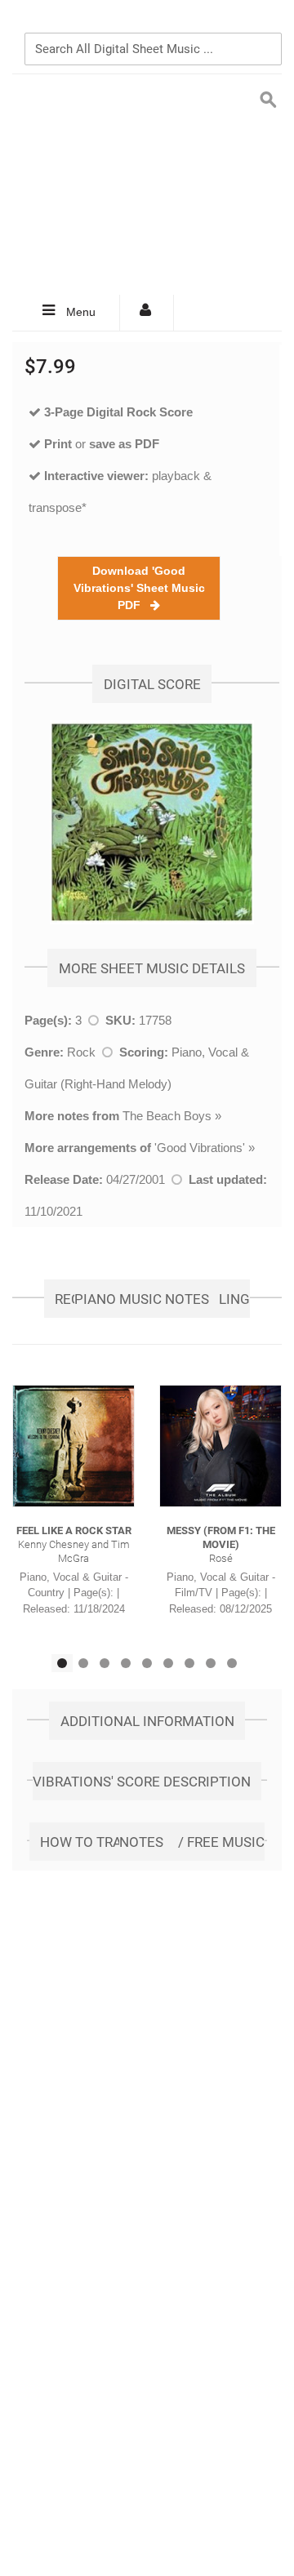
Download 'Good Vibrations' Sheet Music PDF (139, 588)
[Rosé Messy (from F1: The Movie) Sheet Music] (220, 1446)
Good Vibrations (200, 1148)
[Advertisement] (147, 185)
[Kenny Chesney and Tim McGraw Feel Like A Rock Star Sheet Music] (73, 1446)
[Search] (265, 22)
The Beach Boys (167, 1116)
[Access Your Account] (147, 313)
